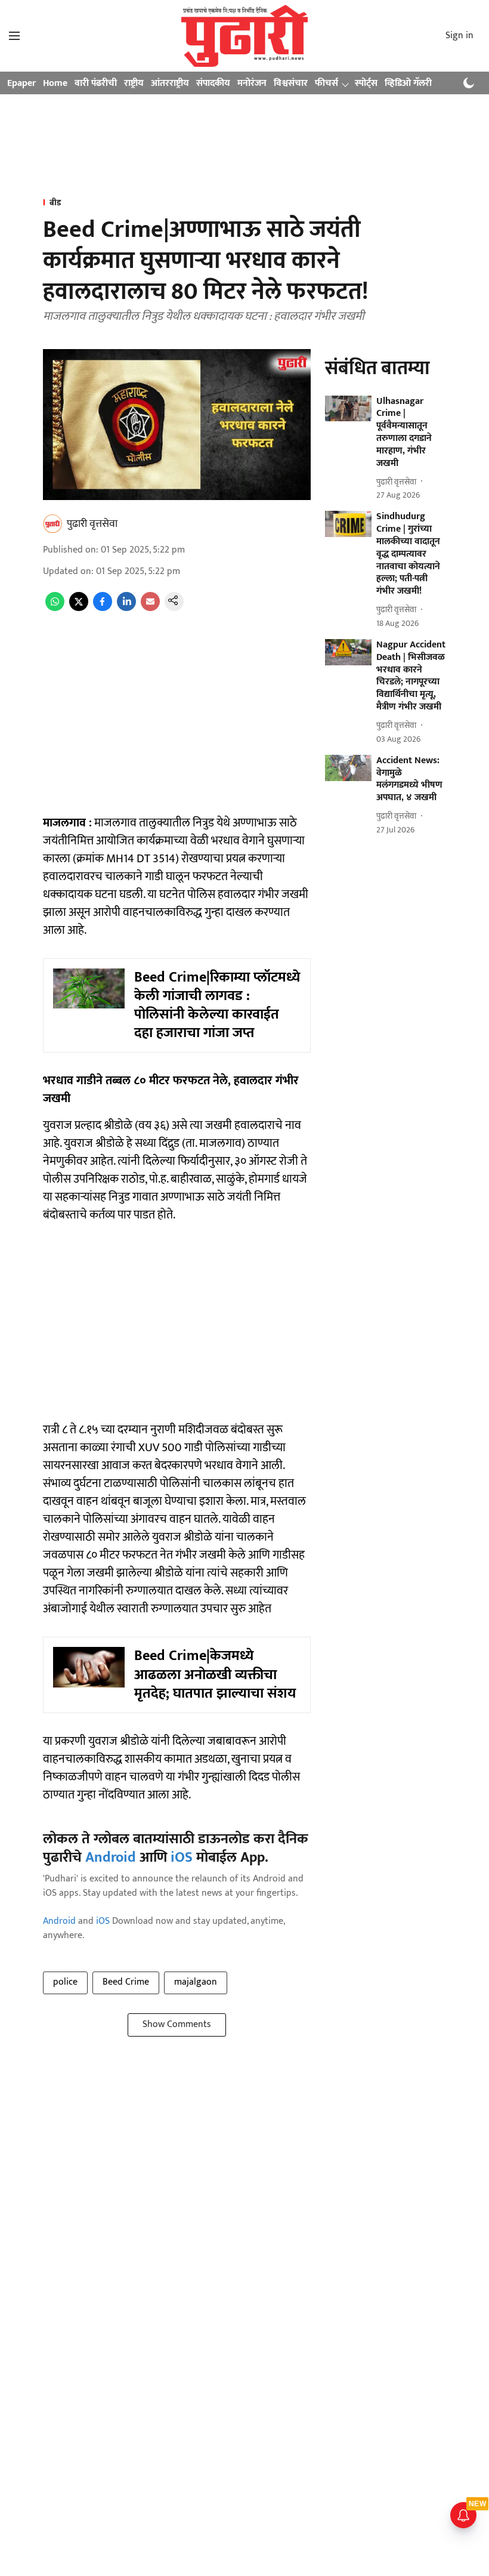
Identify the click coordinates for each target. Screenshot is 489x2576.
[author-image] (52, 524)
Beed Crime (126, 1982)
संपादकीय (213, 83)
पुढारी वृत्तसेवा (92, 524)
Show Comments (177, 2024)
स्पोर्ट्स (366, 83)
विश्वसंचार (291, 83)
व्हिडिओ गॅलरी (408, 83)
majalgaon (196, 1982)
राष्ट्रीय (134, 83)
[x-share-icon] (79, 608)
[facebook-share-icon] (103, 608)
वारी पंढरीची (96, 83)
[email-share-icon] (150, 608)
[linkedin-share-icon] (126, 608)
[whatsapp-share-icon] (55, 608)
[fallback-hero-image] (348, 409)
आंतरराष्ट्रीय (170, 83)
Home (55, 83)
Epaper (21, 83)
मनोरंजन (252, 83)
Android (111, 1858)
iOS (182, 1858)
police (65, 1982)
